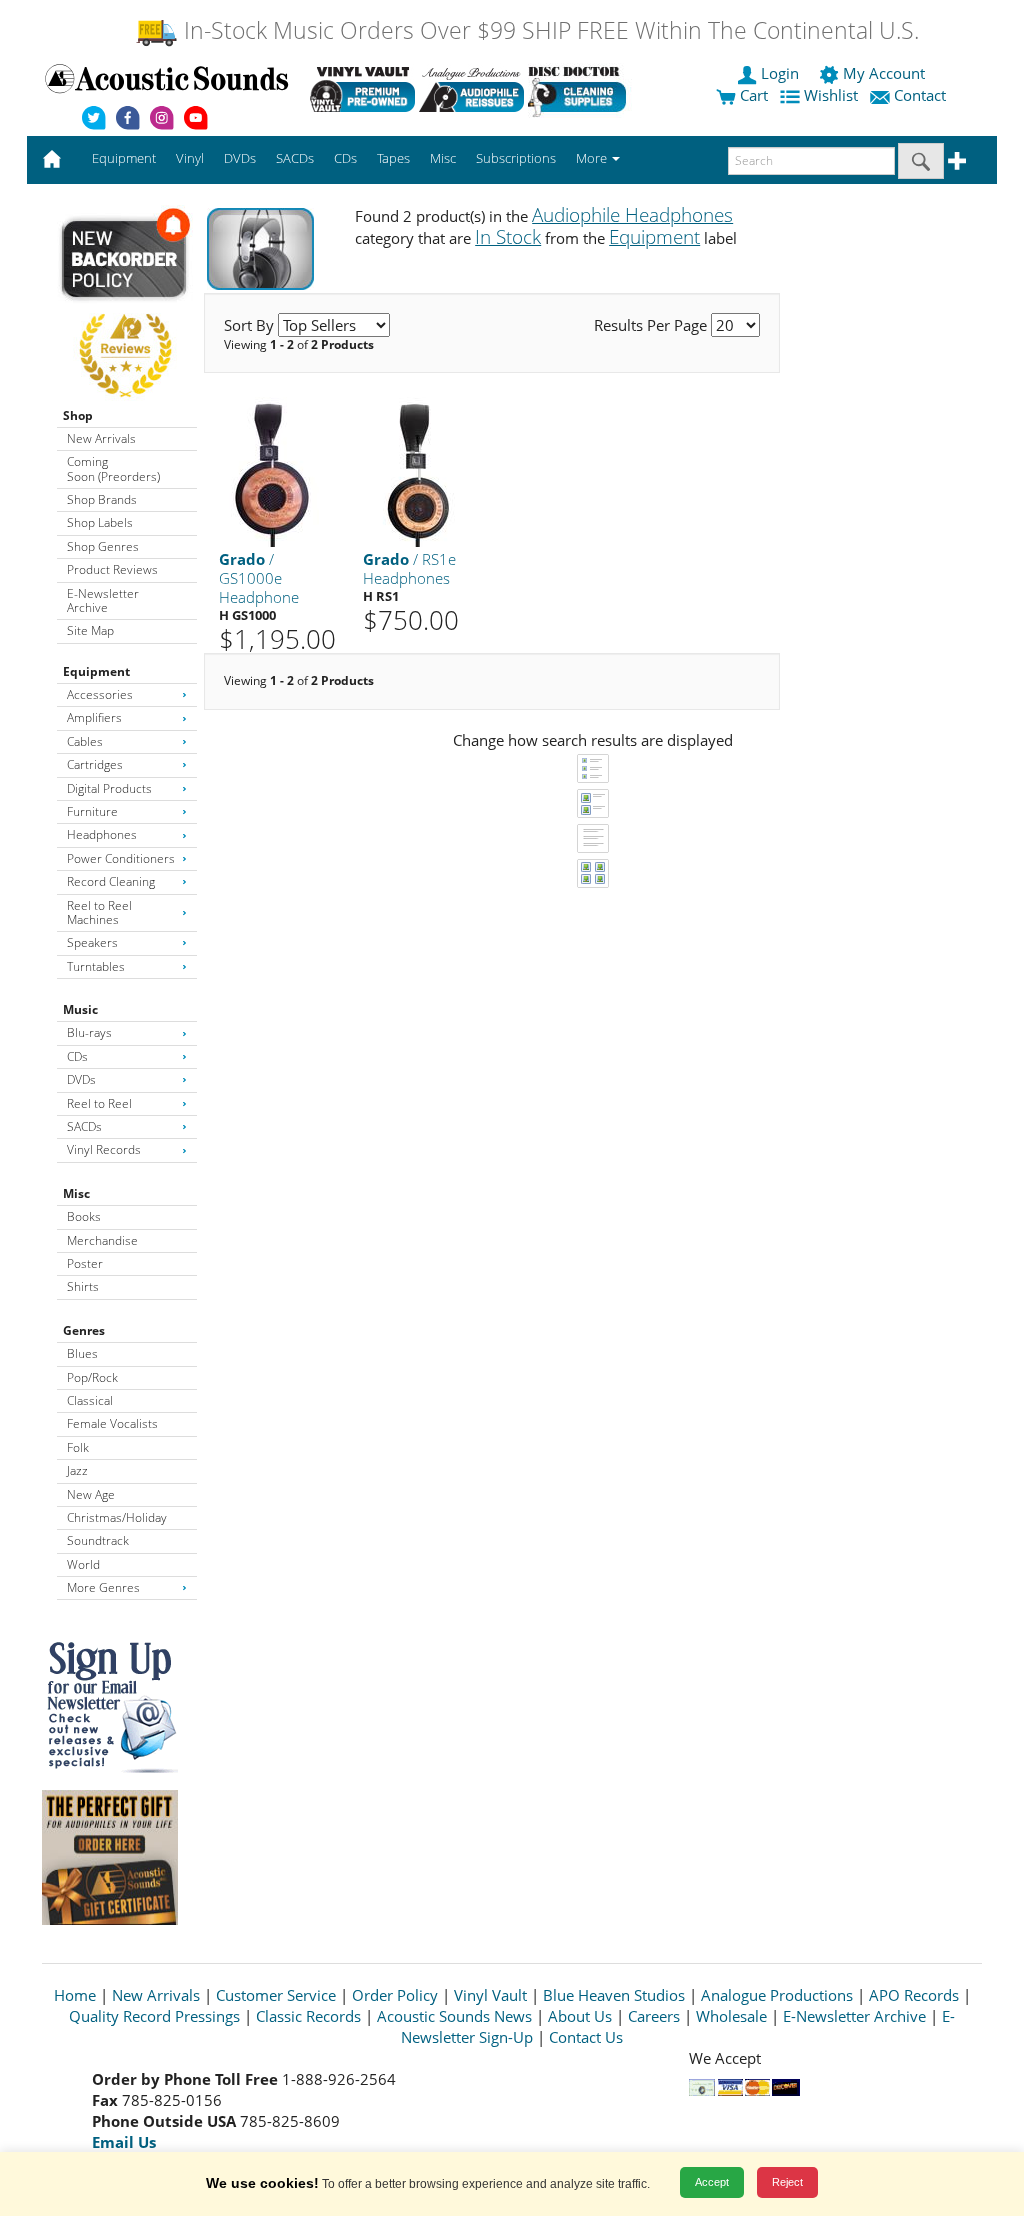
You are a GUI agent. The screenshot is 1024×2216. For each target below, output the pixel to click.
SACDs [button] (295, 158)
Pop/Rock (92, 1377)
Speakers (92, 942)
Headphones (102, 834)
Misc (76, 1193)
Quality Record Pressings (154, 2016)
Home (75, 1995)
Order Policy (395, 1995)
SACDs (84, 1126)
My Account (884, 73)
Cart (752, 95)
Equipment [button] (124, 158)
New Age (91, 1494)
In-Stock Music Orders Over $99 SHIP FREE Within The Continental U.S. (548, 30)
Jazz (77, 1470)
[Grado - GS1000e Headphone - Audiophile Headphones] (273, 471)
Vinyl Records (104, 1149)
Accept (712, 2182)
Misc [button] (443, 158)
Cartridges (95, 764)
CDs (77, 1056)
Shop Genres (103, 546)
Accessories (100, 694)
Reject (787, 2182)
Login (780, 73)
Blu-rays (89, 1032)
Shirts (83, 1286)
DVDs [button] (240, 158)
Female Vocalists (112, 1423)
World (83, 1564)
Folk (78, 1447)
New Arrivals (101, 438)
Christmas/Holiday (117, 1517)
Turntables (96, 966)
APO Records (914, 1995)
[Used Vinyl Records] (362, 89)
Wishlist (831, 95)
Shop (78, 415)
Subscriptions (516, 158)
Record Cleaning (111, 881)
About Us (580, 2016)
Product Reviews (112, 569)
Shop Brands (102, 499)
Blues (82, 1353)
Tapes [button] (393, 158)
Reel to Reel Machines (99, 912)
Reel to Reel (99, 1103)
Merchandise (102, 1240)
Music (80, 1009)
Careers (654, 2016)
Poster (85, 1263)
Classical (90, 1400)
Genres (84, 1330)
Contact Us (586, 2037)
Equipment (96, 671)
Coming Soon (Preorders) (113, 468)
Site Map (90, 630)
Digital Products (109, 788)
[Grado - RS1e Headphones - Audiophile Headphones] (417, 471)
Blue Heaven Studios (614, 1995)
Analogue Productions (777, 1995)
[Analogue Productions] (471, 89)
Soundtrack (98, 1540)
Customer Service (276, 1995)
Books (84, 1216)
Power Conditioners (121, 858)
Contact (920, 95)
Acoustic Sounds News (454, 2016)
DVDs (81, 1079)
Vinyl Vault (490, 1995)
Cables (85, 741)
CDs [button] (345, 158)
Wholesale (731, 2016)
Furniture (92, 811)
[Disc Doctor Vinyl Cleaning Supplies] (580, 89)
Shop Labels (100, 522)
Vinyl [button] (190, 158)
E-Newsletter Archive (103, 600)
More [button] (593, 158)
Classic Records (308, 2016)
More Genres (103, 1587)
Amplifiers (94, 717)
